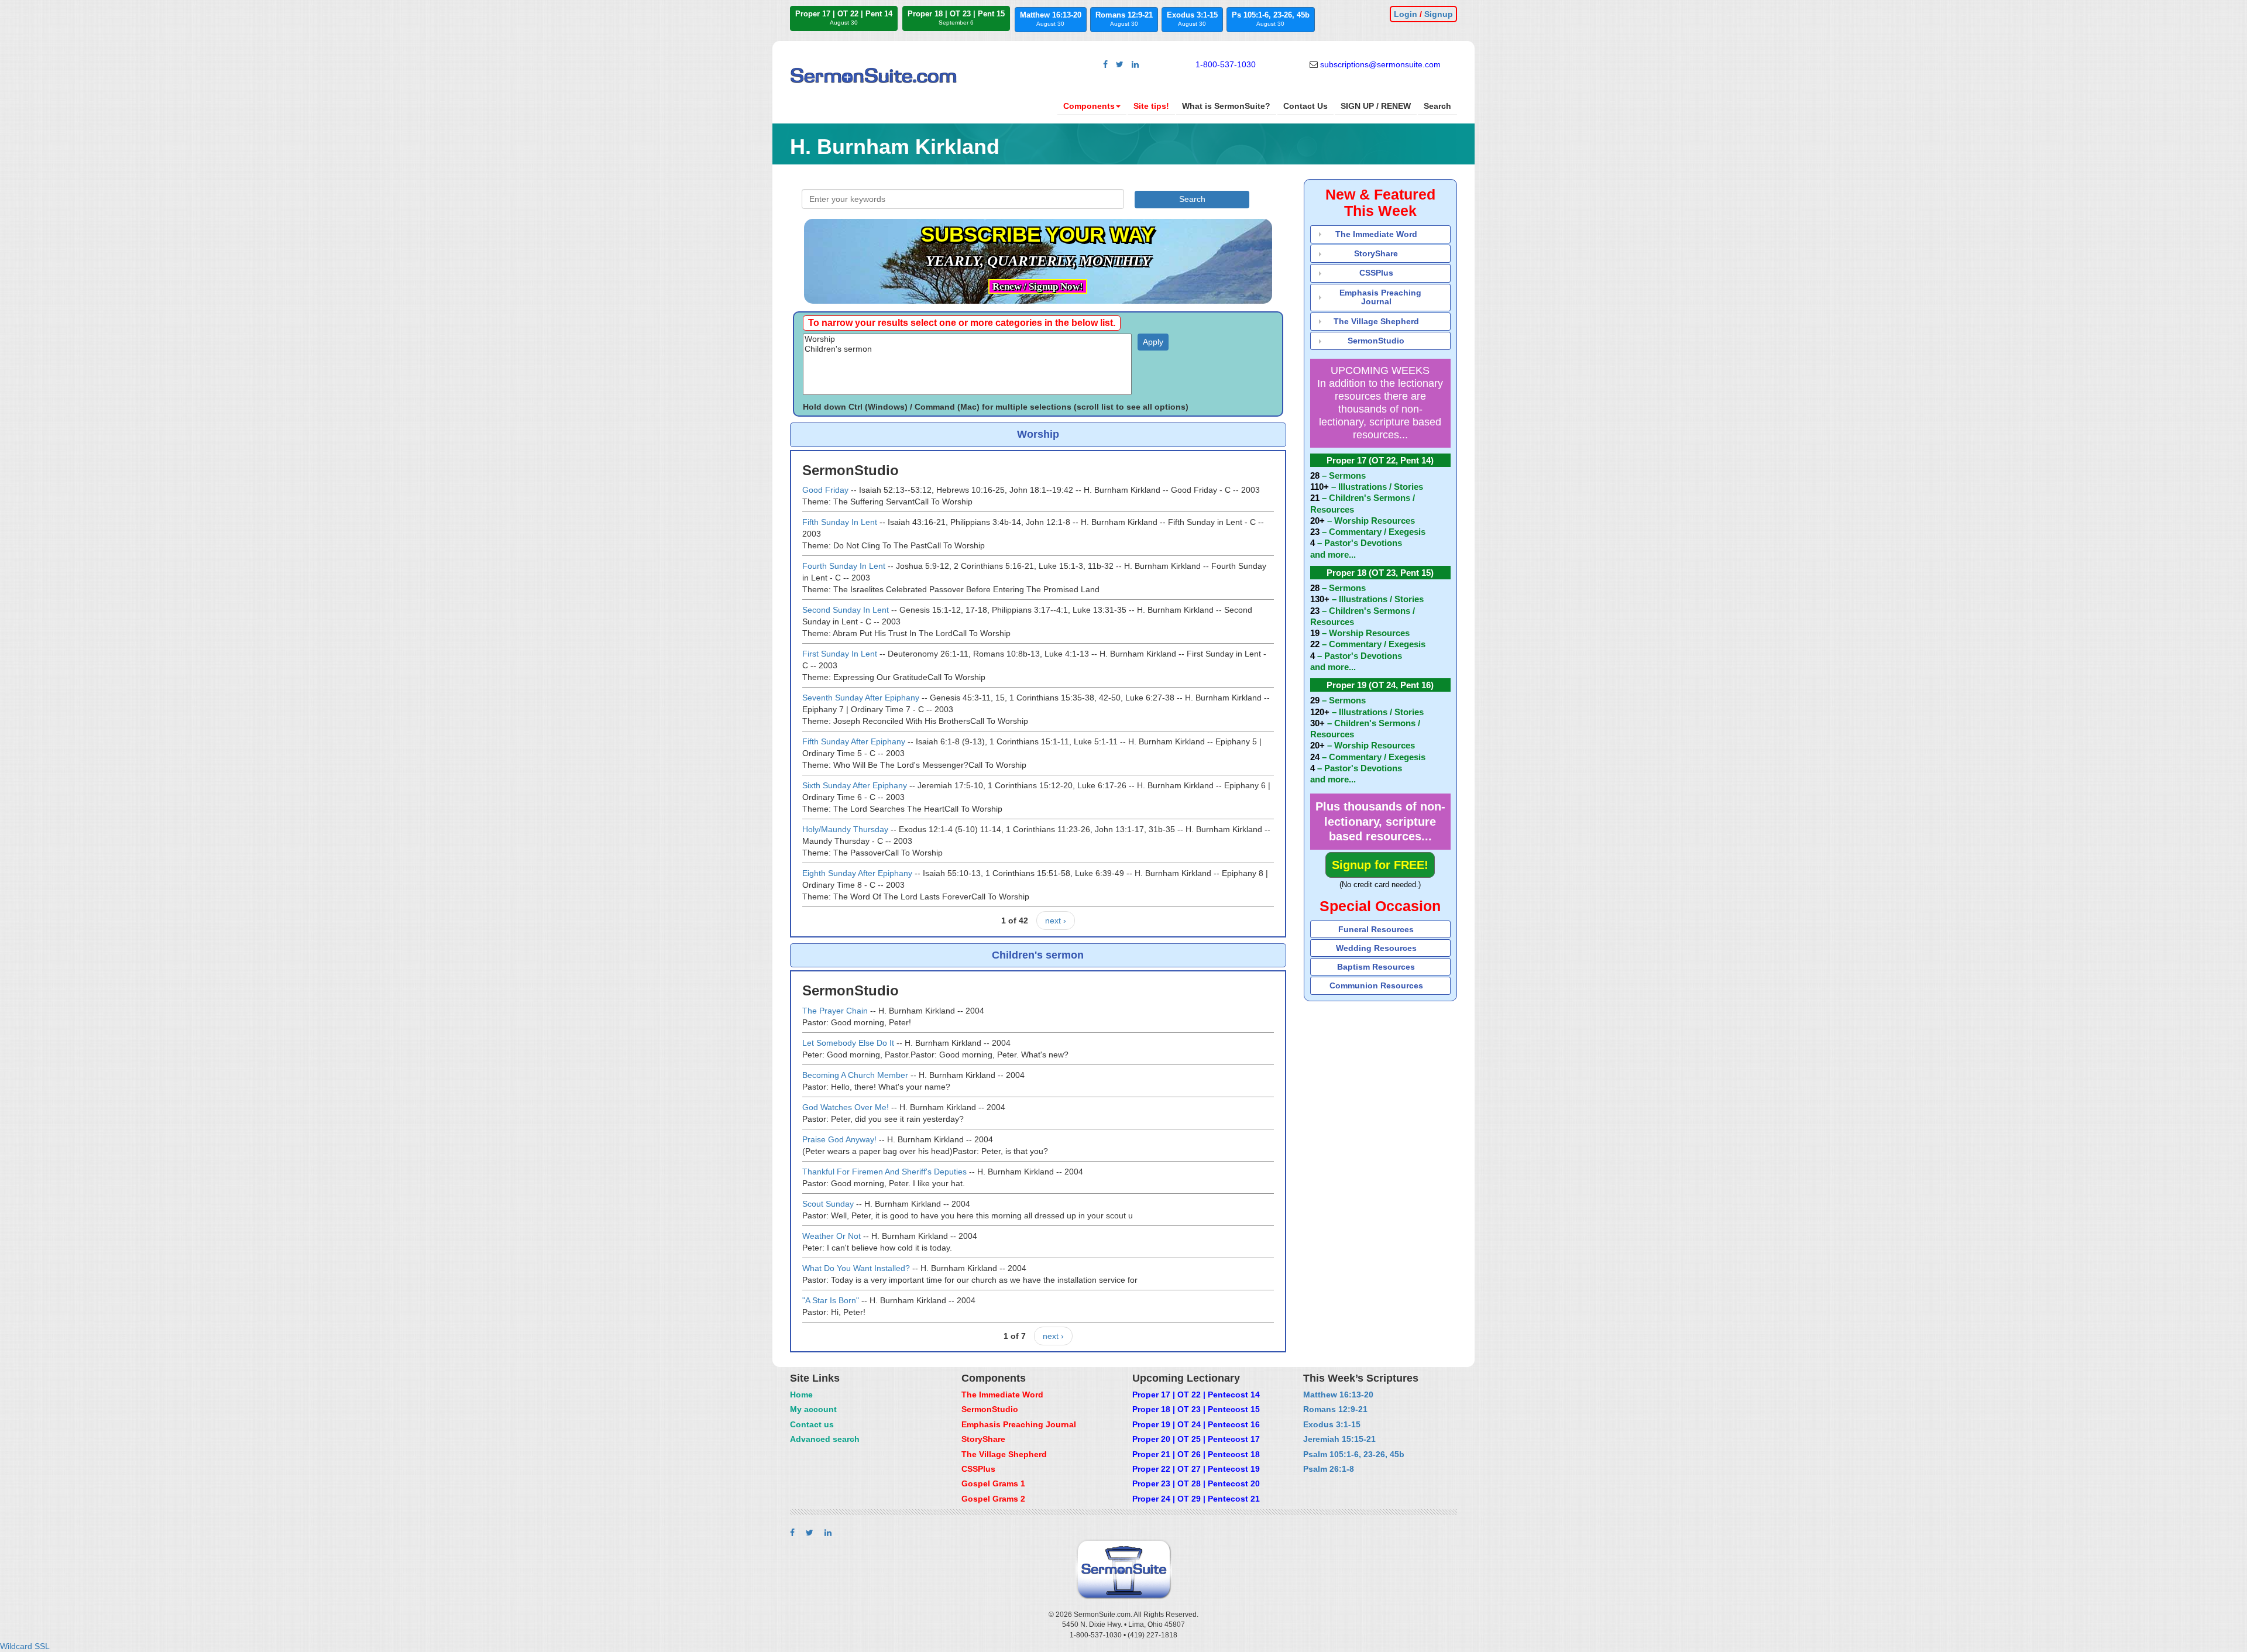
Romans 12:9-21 (1124, 19)
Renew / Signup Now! (1038, 286)
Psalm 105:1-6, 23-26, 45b (1354, 1454)
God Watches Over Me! (846, 1107)
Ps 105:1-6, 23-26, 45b (1271, 19)
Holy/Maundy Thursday (845, 829)
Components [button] (1089, 106)
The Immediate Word (1376, 234)
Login (1406, 14)
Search (1437, 106)
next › (1056, 921)
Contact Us (1305, 106)
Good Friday (825, 490)
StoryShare (1376, 253)
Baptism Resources (1376, 967)
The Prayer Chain (835, 1011)
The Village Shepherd (1376, 321)
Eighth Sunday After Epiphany (857, 873)
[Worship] (967, 339)
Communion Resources (1376, 985)
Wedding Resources (1376, 948)
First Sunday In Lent (840, 654)
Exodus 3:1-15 (1192, 19)
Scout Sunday (828, 1204)
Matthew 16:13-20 (1051, 19)
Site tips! (1151, 106)
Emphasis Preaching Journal (1380, 297)
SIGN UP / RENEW (1376, 106)
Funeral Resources (1376, 929)
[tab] (1381, 234)
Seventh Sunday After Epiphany (861, 698)
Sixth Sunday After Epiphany (855, 785)
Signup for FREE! (1380, 865)
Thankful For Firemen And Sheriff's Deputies (884, 1172)
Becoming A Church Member (855, 1075)
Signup (1439, 14)
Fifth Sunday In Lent (840, 522)
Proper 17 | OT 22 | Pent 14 (844, 18)
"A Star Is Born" (831, 1300)
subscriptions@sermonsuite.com (1380, 64)
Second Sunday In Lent (846, 610)
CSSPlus (1376, 273)
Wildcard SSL (25, 1646)
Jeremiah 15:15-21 (1339, 1439)
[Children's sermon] (967, 349)
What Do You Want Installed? (856, 1268)
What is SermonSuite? (1226, 106)
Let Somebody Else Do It (848, 1043)
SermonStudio (1376, 341)
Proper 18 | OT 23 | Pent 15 (956, 18)
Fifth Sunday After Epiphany (854, 741)
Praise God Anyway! (839, 1139)
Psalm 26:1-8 (1329, 1469)
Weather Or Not (832, 1236)
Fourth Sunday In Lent (844, 566)
